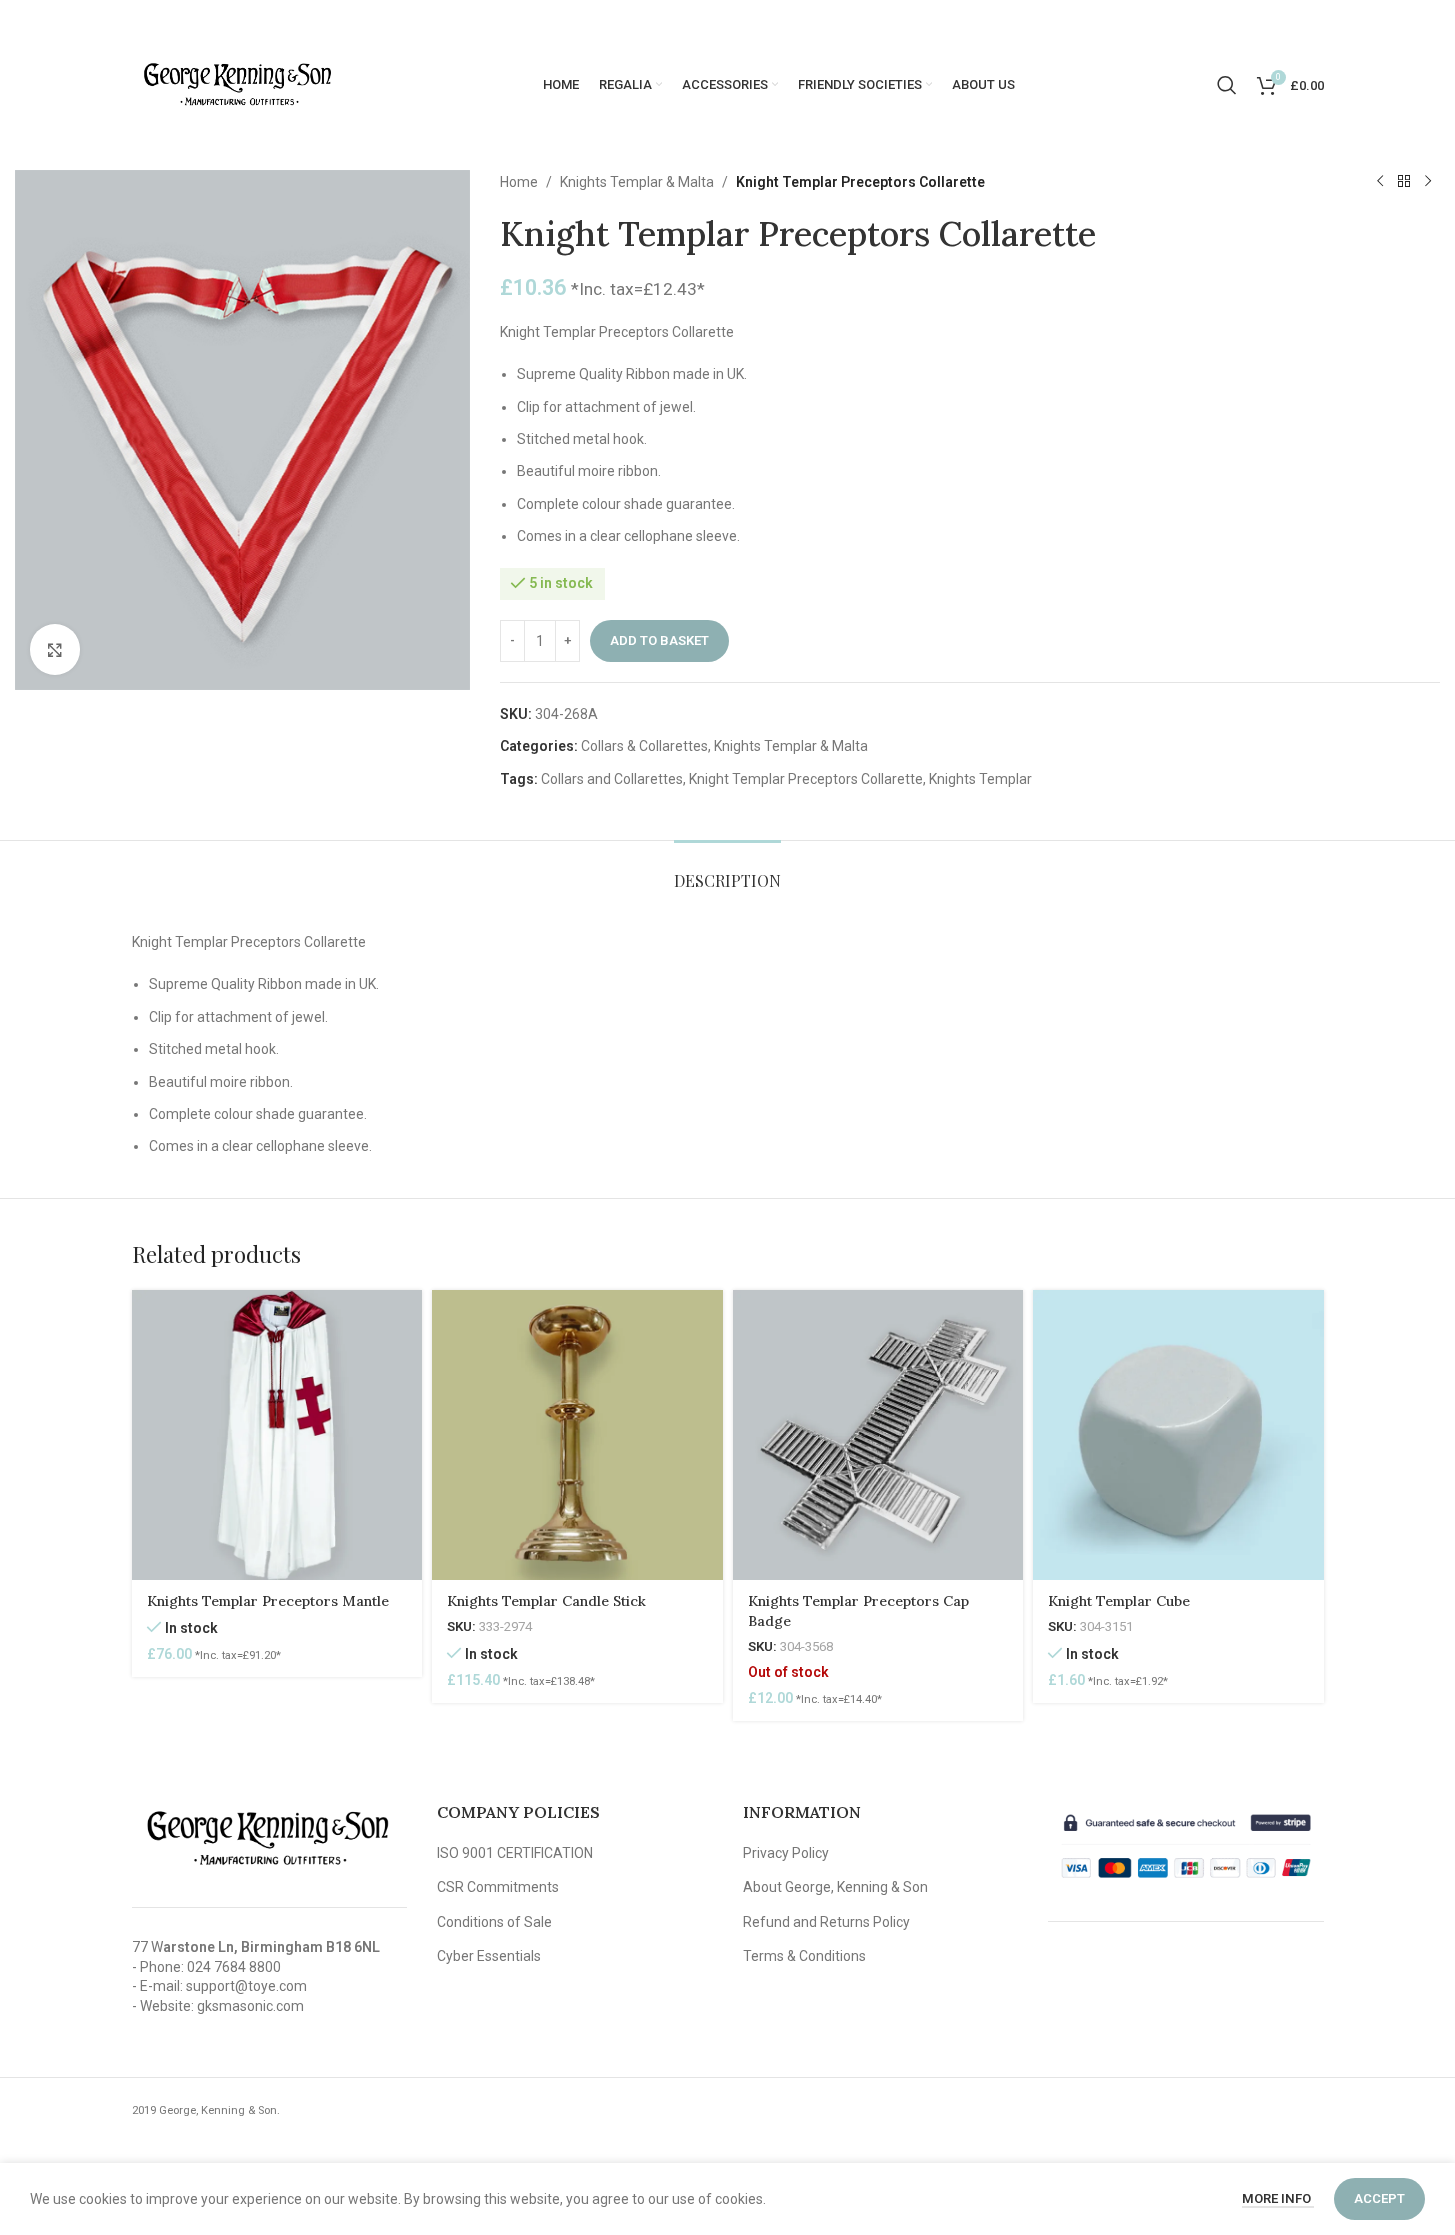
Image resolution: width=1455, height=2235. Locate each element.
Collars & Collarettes (644, 746)
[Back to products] (1404, 182)
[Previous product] (1380, 182)
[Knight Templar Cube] (1178, 1435)
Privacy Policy (786, 1853)
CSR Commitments (498, 1887)
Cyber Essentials (489, 1956)
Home (519, 182)
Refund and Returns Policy (826, 1922)
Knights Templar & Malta (637, 182)
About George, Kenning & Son (835, 1887)
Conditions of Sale (494, 1922)
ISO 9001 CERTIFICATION (515, 1853)
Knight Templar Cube (1119, 1601)
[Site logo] (237, 84)
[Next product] (1428, 182)
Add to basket (659, 640)
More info (1278, 2198)
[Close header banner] (1430, 20)
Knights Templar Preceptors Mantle (268, 1601)
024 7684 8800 (234, 1967)
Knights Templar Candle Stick (546, 1601)
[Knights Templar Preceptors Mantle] (277, 1435)
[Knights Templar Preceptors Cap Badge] (878, 1435)
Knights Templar (980, 779)
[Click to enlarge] (55, 649)
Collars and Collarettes (612, 779)
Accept (1379, 2198)
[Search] (1227, 85)
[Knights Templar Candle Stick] (577, 1435)
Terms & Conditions (804, 1956)
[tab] (727, 870)
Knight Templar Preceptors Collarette (806, 779)
